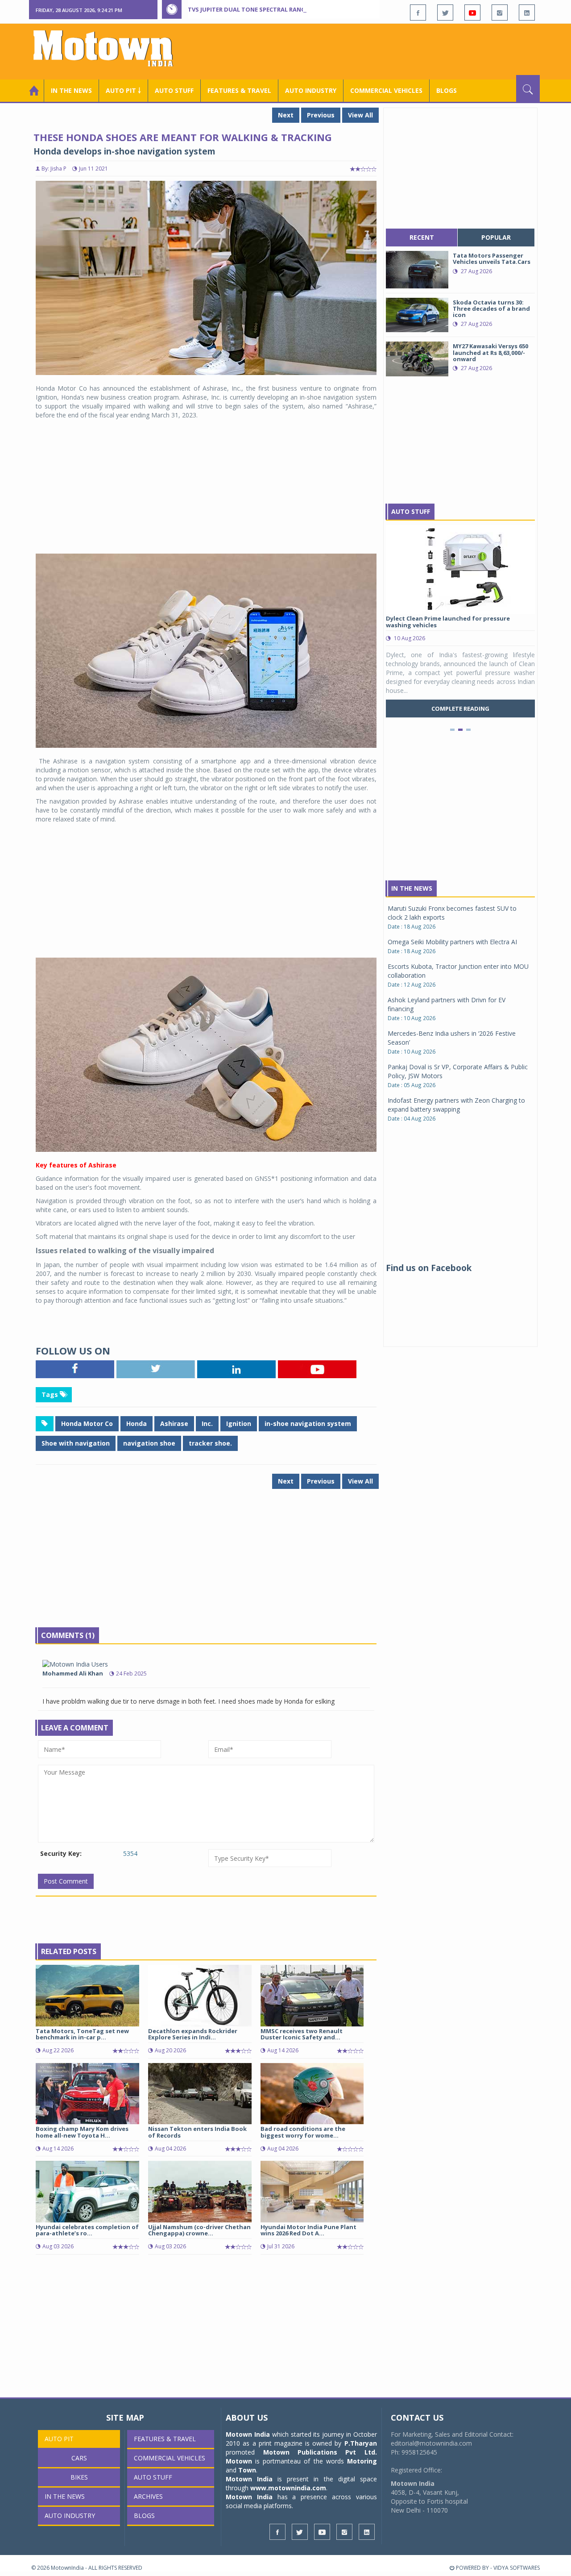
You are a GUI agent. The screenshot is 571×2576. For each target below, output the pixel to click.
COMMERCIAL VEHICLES (386, 90)
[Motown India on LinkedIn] (527, 13)
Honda (137, 1423)
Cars (79, 2458)
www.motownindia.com (288, 2488)
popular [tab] (496, 237)
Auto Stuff (174, 90)
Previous (321, 115)
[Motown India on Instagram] (500, 13)
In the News (71, 90)
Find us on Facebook (429, 1268)
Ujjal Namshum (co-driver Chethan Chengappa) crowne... (199, 2230)
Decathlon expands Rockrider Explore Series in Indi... (193, 2034)
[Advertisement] (377, 50)
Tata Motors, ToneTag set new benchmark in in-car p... (82, 2034)
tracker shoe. (210, 1443)
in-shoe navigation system (308, 1423)
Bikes (79, 2477)
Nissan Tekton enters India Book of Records (197, 2132)
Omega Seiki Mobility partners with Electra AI (452, 942)
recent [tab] (422, 237)
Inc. (207, 1423)
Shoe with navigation (76, 1443)
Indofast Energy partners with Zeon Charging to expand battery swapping (456, 1105)
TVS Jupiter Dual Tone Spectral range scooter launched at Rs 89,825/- (300, 9)
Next (286, 115)
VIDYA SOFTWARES (517, 2568)
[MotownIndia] (109, 48)
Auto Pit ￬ (123, 90)
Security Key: (61, 1853)
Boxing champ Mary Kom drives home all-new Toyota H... (82, 2132)
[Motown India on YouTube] (472, 13)
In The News (412, 888)
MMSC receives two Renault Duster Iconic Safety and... (302, 2034)
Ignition (239, 1423)
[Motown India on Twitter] (445, 13)
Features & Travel (239, 90)
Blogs (447, 90)
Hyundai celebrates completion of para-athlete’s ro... (87, 2230)
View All (360, 115)
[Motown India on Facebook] (418, 13)
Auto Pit (59, 2439)
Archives (148, 2496)
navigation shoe (149, 1443)
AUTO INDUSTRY (311, 90)
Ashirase (174, 1423)
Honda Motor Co (87, 1423)
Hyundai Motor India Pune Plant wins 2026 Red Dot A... (308, 2230)
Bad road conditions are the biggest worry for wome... (303, 2132)
